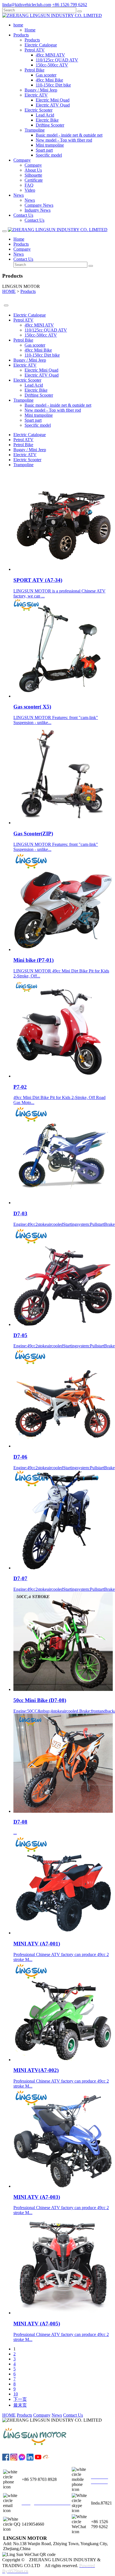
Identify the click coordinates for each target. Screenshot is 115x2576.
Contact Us (34, 220)
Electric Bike (47, 120)
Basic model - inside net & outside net (69, 135)
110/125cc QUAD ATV (57, 60)
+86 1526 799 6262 (70, 5)
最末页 (20, 2405)
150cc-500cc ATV (52, 65)
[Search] (80, 11)
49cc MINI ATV (50, 55)
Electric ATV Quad (53, 105)
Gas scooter (46, 75)
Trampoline (35, 130)
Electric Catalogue (41, 45)
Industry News (38, 210)
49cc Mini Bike (49, 80)
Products (32, 40)
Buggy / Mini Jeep (41, 90)
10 (16, 2394)
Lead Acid (45, 115)
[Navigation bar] (4, 231)
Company (33, 165)
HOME (9, 291)
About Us (33, 170)
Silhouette (33, 175)
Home (30, 30)
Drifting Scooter (50, 125)
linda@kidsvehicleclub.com (27, 5)
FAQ (29, 185)
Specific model (49, 155)
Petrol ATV (35, 50)
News (30, 200)
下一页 (20, 2399)
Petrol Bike (34, 70)
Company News (39, 205)
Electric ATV (36, 95)
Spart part (44, 150)
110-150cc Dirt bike (53, 85)
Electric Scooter (39, 110)
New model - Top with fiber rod (64, 140)
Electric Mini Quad (53, 100)
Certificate (34, 180)
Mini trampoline (50, 145)
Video (30, 190)
